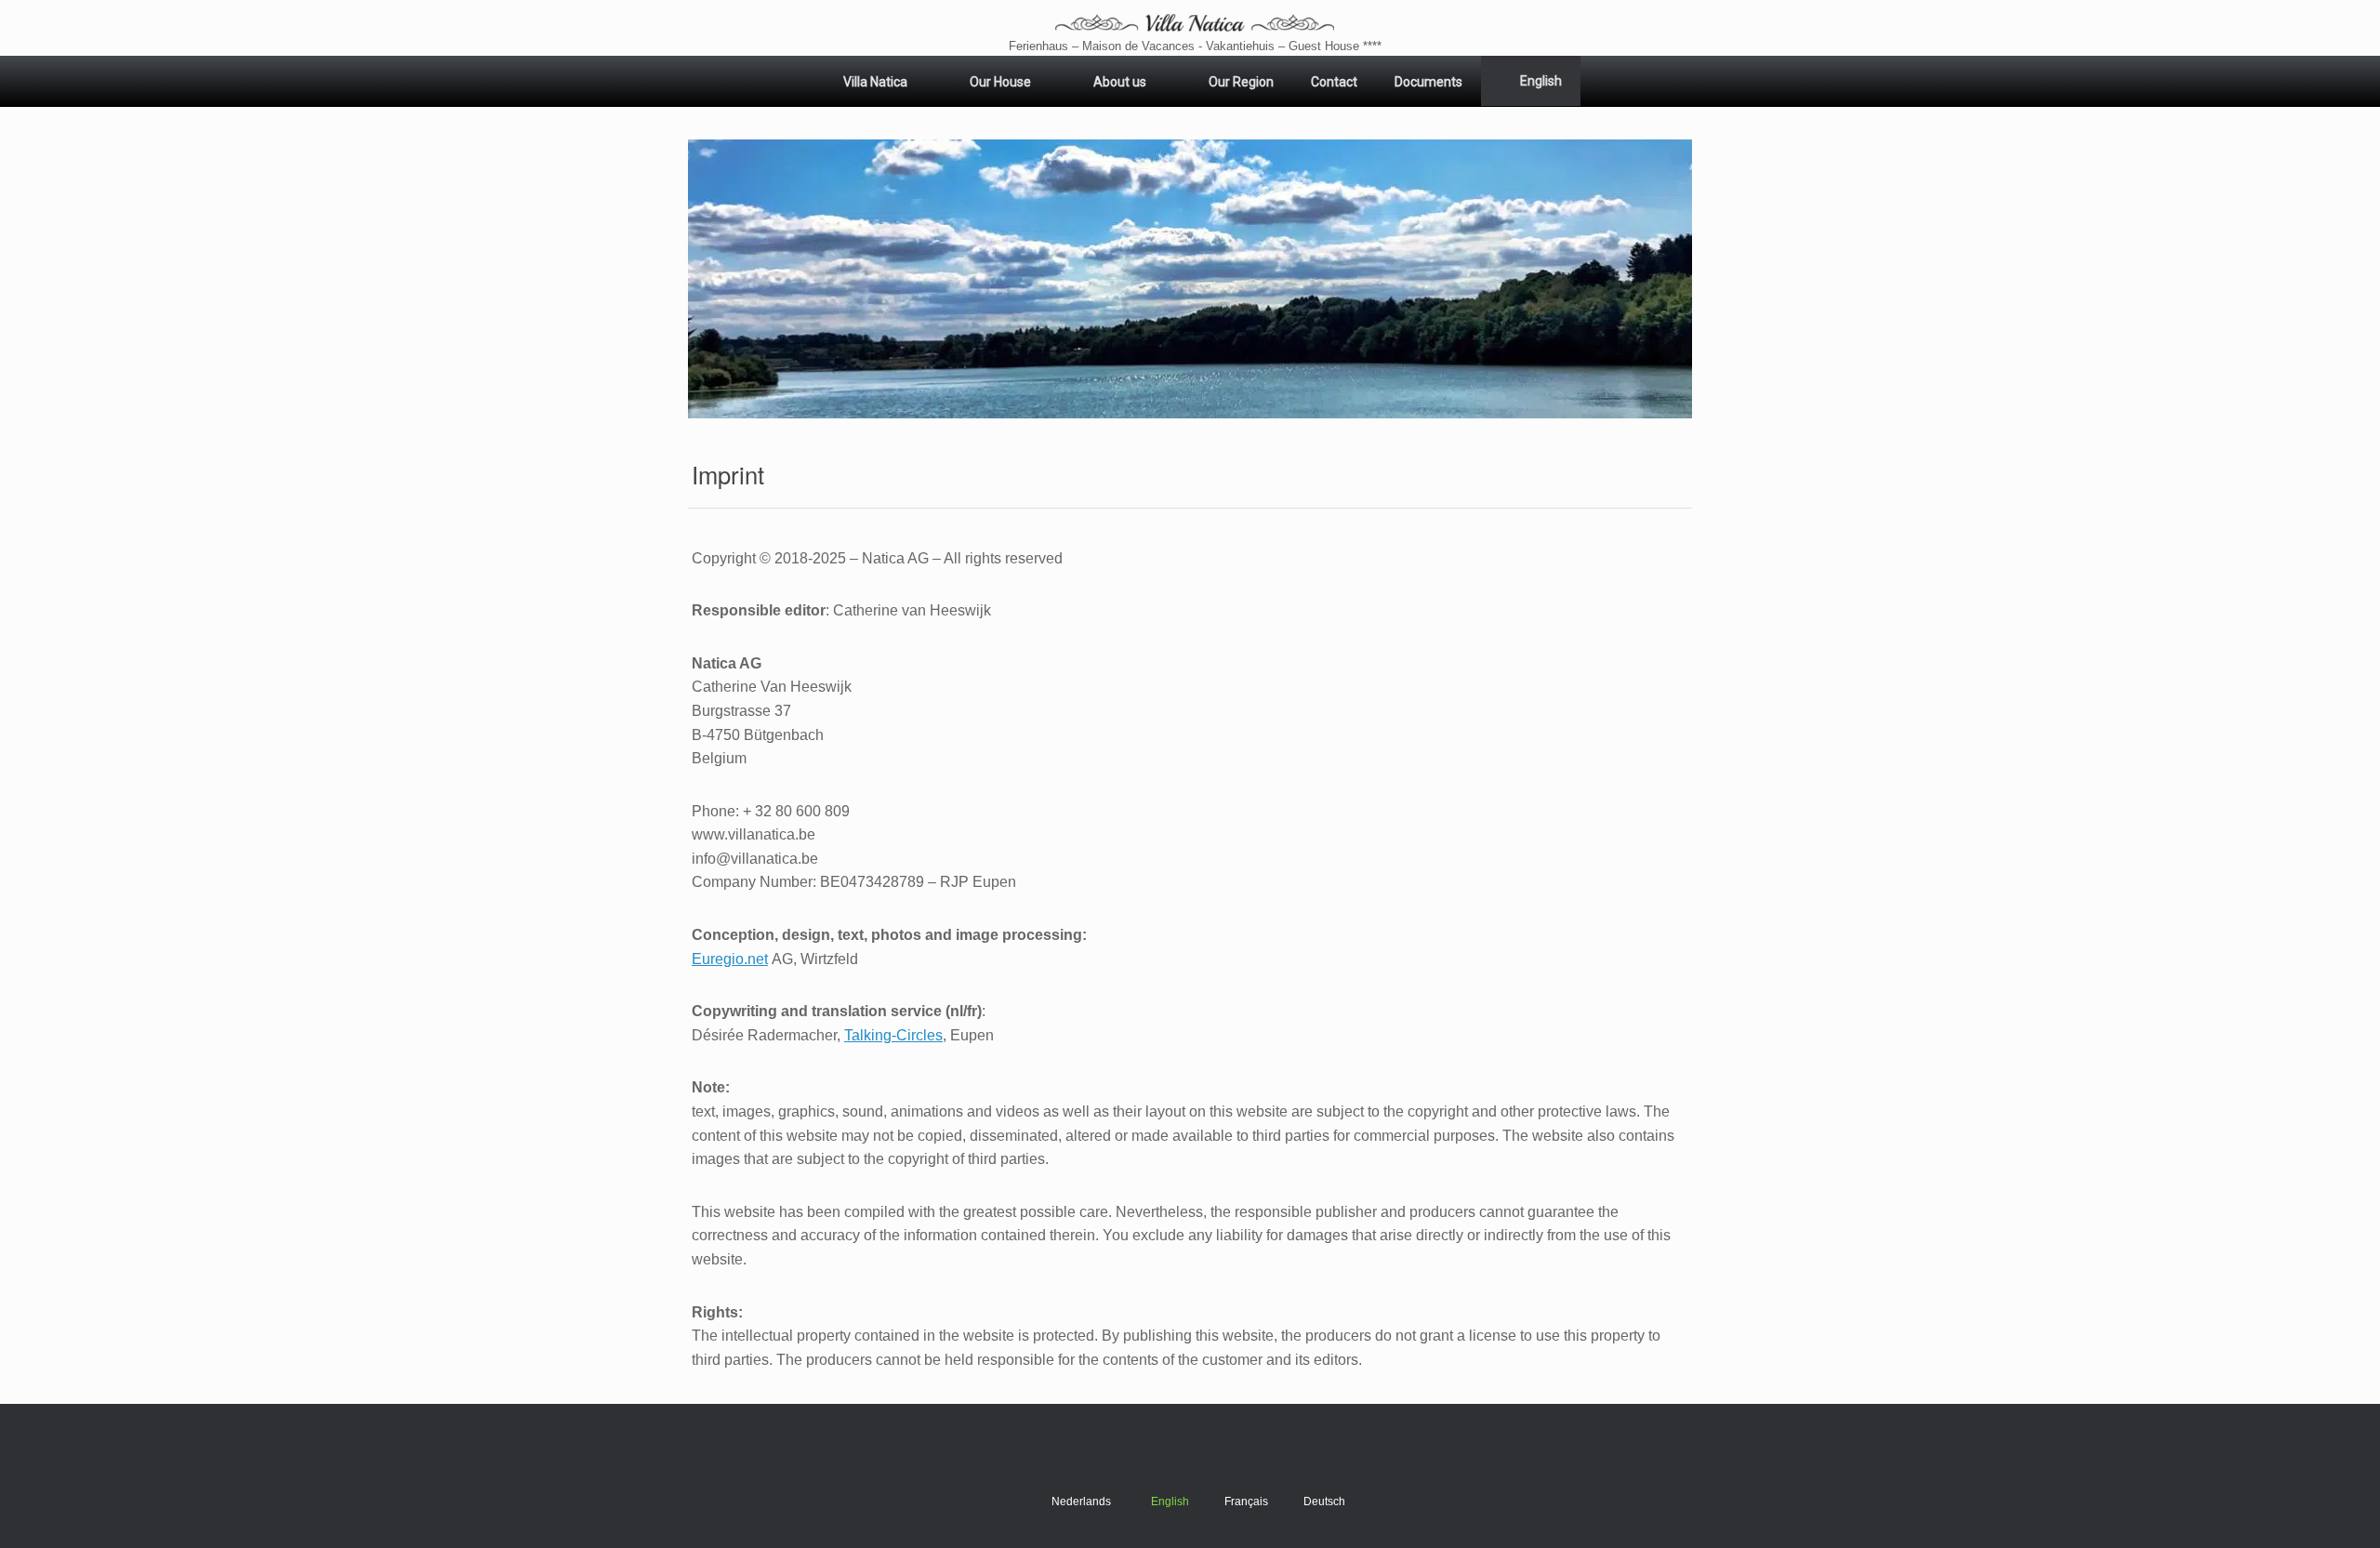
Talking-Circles (893, 1035)
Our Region (1241, 82)
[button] (1190, 279)
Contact (1334, 82)
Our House (1000, 82)
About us (1120, 82)
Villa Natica (875, 82)
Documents (1428, 82)
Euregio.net (730, 959)
